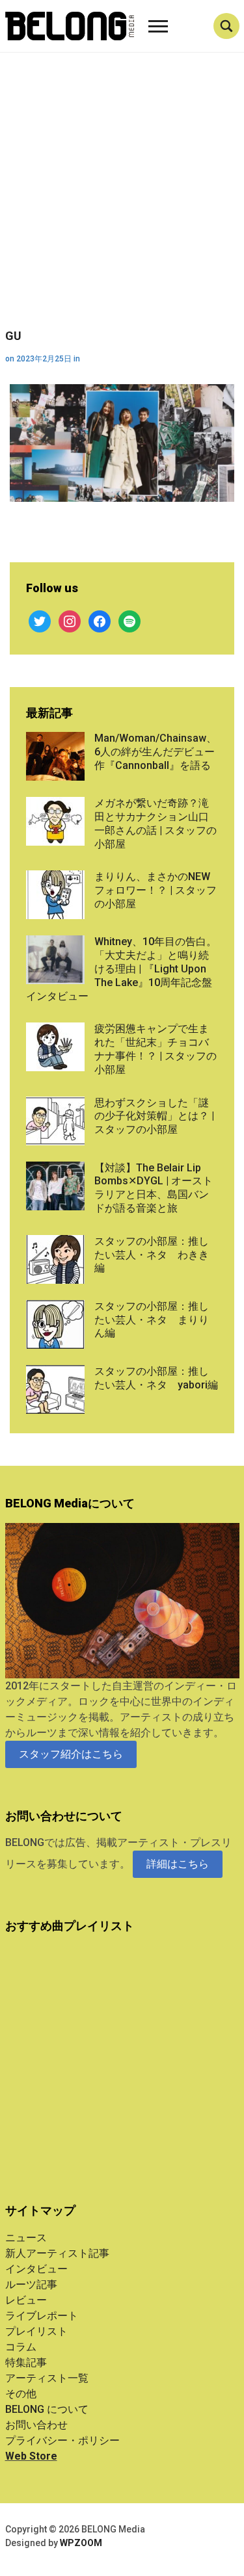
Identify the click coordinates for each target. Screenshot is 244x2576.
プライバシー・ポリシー (62, 2440)
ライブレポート (42, 2316)
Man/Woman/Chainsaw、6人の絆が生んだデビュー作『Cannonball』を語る (156, 752)
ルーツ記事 (31, 2284)
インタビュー (36, 2269)
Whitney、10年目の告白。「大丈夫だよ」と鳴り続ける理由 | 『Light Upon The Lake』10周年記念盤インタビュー (121, 969)
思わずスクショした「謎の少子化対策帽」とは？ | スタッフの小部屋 (154, 1116)
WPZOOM (81, 2543)
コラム (21, 2347)
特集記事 (26, 2362)
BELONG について (47, 2409)
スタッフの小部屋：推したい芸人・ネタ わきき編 (152, 1255)
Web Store (31, 2456)
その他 (21, 2394)
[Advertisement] (122, 201)
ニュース (26, 2238)
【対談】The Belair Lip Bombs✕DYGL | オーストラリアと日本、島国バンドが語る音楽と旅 (154, 1188)
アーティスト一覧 (47, 2378)
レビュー (26, 2300)
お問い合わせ (36, 2425)
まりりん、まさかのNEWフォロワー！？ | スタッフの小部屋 (156, 890)
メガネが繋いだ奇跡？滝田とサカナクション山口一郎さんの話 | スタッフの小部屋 (156, 823)
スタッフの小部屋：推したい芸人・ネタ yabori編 (156, 1378)
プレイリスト (36, 2331)
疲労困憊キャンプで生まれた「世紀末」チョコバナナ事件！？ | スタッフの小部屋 (156, 1049)
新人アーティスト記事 (57, 2253)
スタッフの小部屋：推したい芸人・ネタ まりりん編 (152, 1320)
